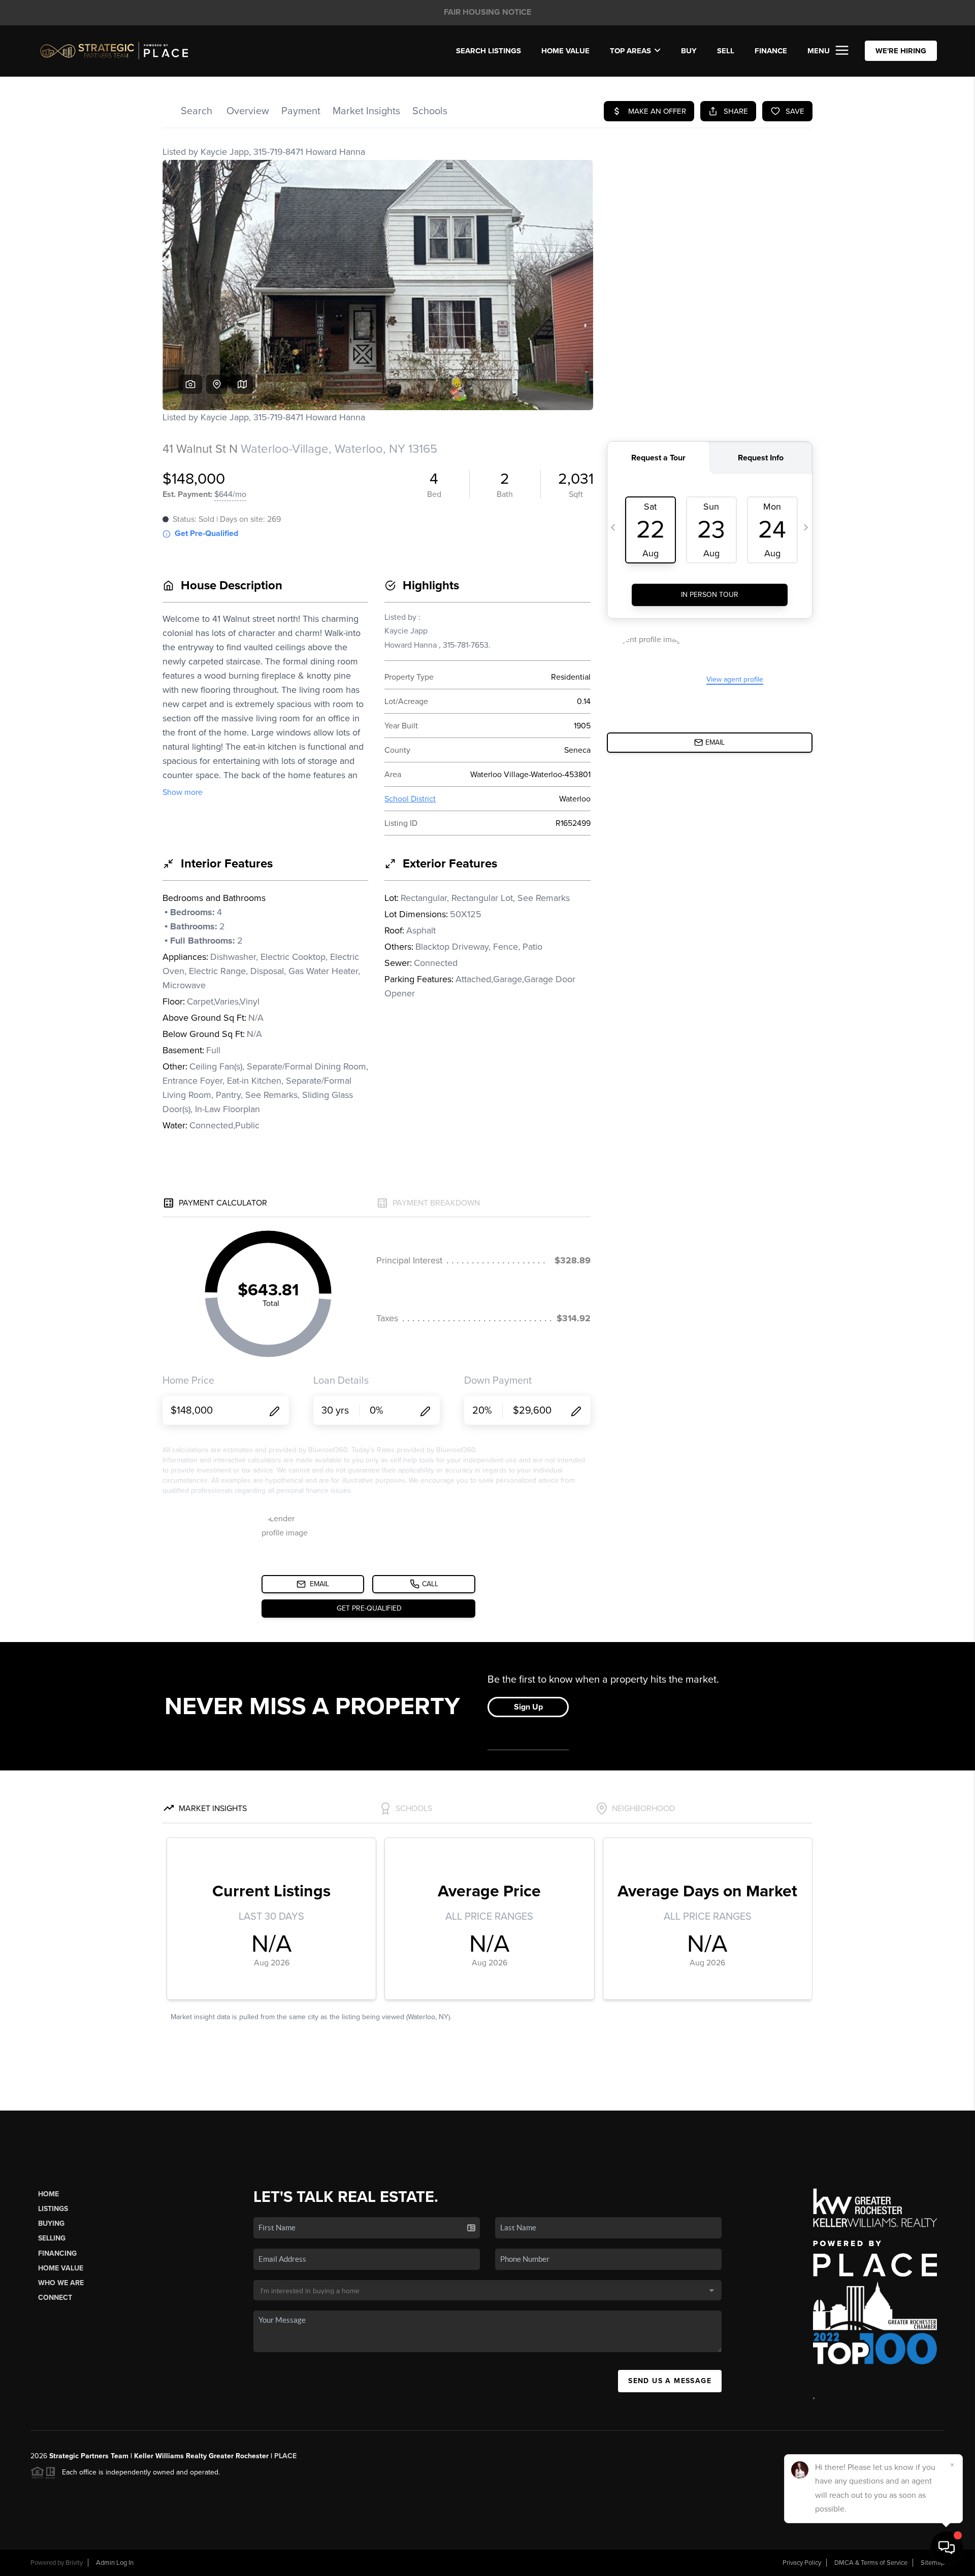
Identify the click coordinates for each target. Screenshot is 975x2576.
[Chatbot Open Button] (947, 2548)
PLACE (285, 2456)
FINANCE (771, 51)
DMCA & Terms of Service (871, 2563)
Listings (53, 2209)
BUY (689, 51)
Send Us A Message (670, 2381)
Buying (51, 2223)
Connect (55, 2298)
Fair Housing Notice (487, 12)
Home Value (565, 51)
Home (48, 2194)
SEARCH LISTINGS (489, 51)
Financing (57, 2253)
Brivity (74, 2563)
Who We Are (61, 2283)
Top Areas (630, 51)
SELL (726, 51)
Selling (52, 2238)
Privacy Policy (802, 2563)
